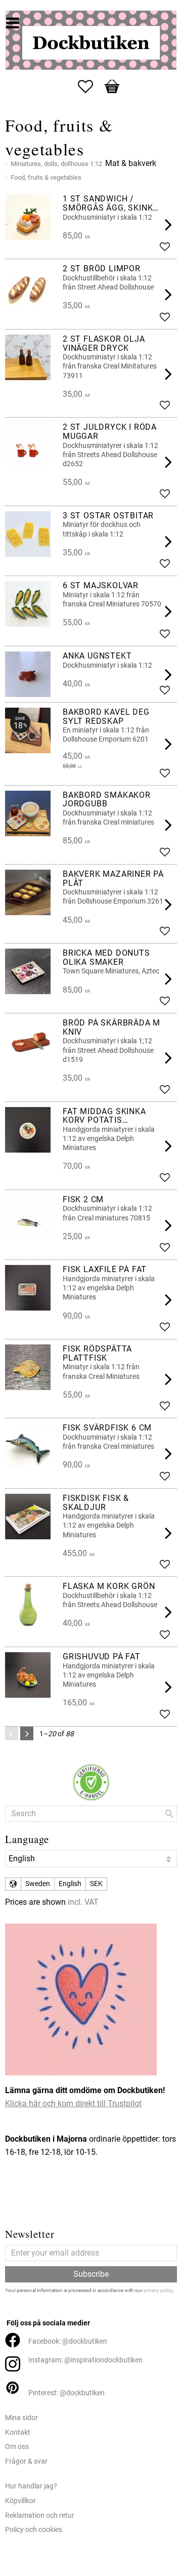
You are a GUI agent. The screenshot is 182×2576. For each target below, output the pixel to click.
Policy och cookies (34, 2530)
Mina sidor (21, 2418)
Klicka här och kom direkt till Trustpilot (73, 2103)
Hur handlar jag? (31, 2486)
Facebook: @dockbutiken (68, 2341)
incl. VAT (83, 1902)
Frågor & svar (26, 2461)
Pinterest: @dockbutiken (66, 2393)
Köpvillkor (20, 2501)
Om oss (17, 2447)
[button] (90, 87)
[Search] (169, 1814)
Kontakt (18, 2432)
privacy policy (158, 2290)
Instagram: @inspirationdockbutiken (85, 2360)
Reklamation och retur (40, 2516)
